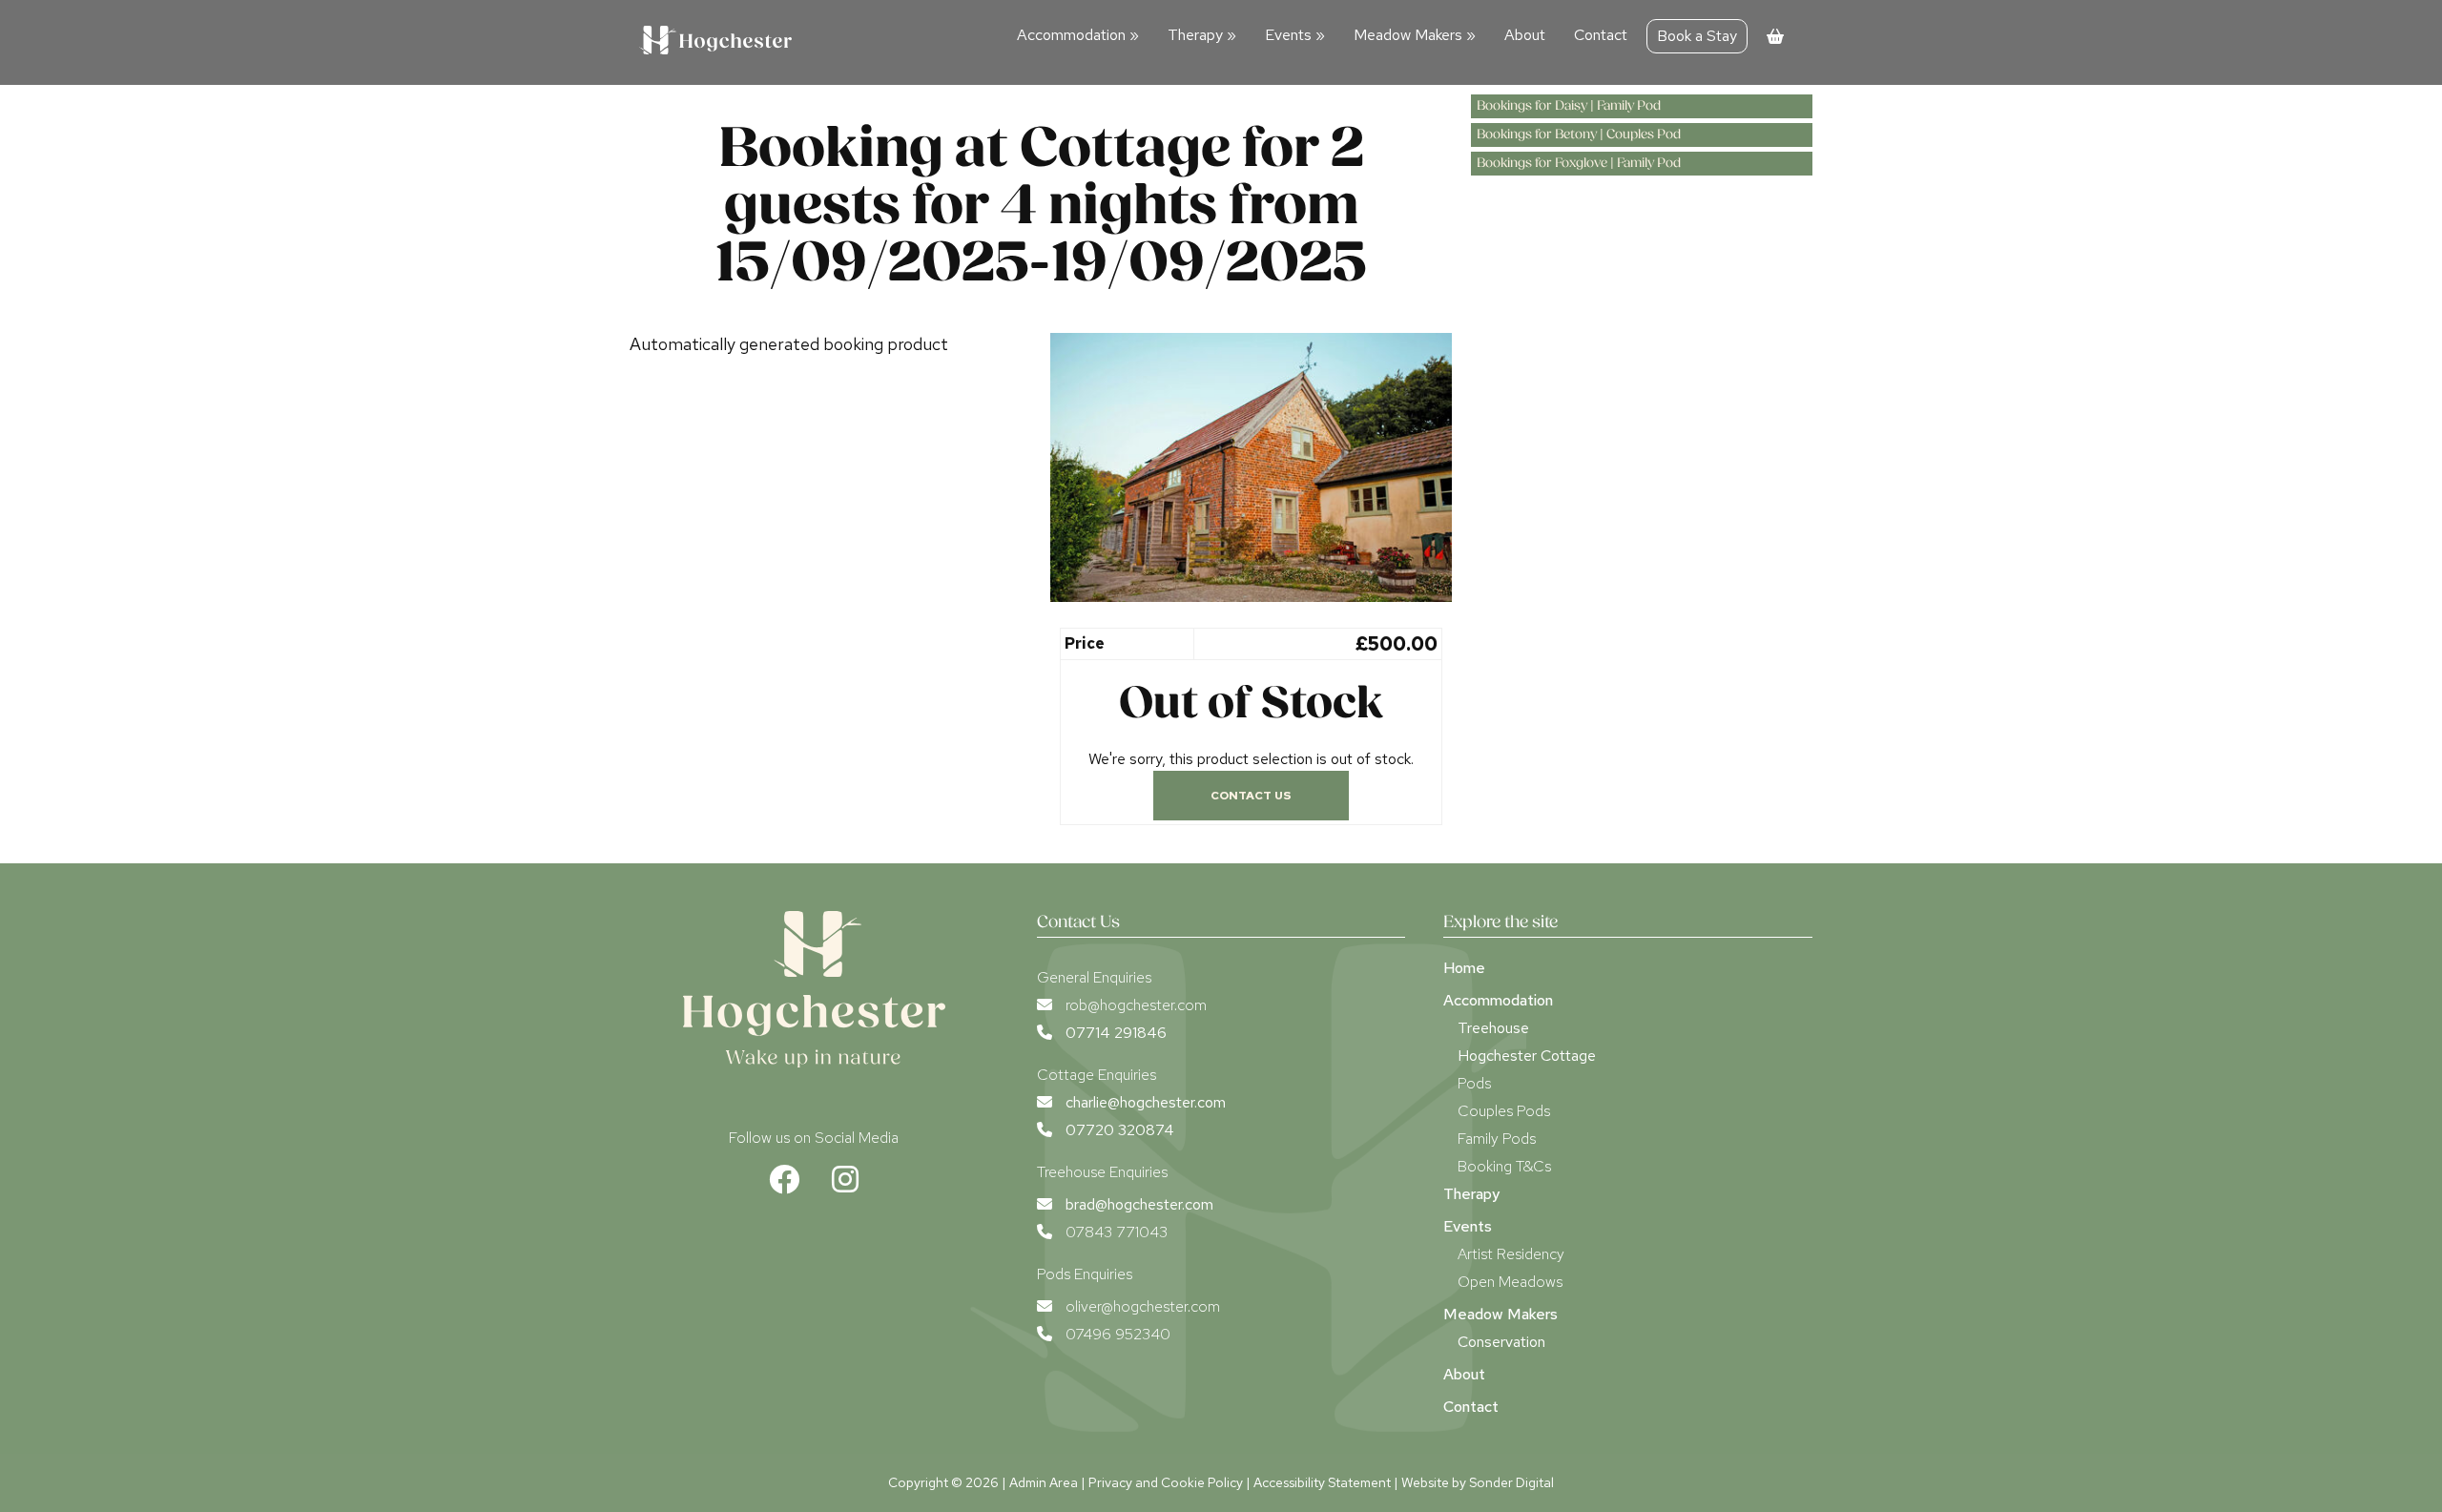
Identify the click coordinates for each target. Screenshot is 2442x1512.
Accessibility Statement (1322, 1482)
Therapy (1202, 35)
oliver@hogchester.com (1143, 1306)
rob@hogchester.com (1136, 1005)
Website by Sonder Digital (1478, 1482)
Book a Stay (1697, 36)
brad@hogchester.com (1139, 1204)
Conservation (1501, 1342)
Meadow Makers (1415, 35)
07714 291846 (1116, 1033)
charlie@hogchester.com (1146, 1102)
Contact (1601, 35)
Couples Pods (1504, 1111)
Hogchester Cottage (1527, 1056)
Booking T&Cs (1504, 1166)
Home (1464, 968)
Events (1295, 35)
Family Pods (1497, 1139)
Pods (1474, 1083)
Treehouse (1493, 1028)
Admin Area (1044, 1482)
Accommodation (1078, 35)
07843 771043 (1117, 1232)
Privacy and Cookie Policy (1166, 1482)
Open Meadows (1510, 1282)
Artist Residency (1511, 1254)
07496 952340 (1118, 1334)
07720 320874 (1120, 1130)
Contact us (1251, 796)
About (1525, 35)
